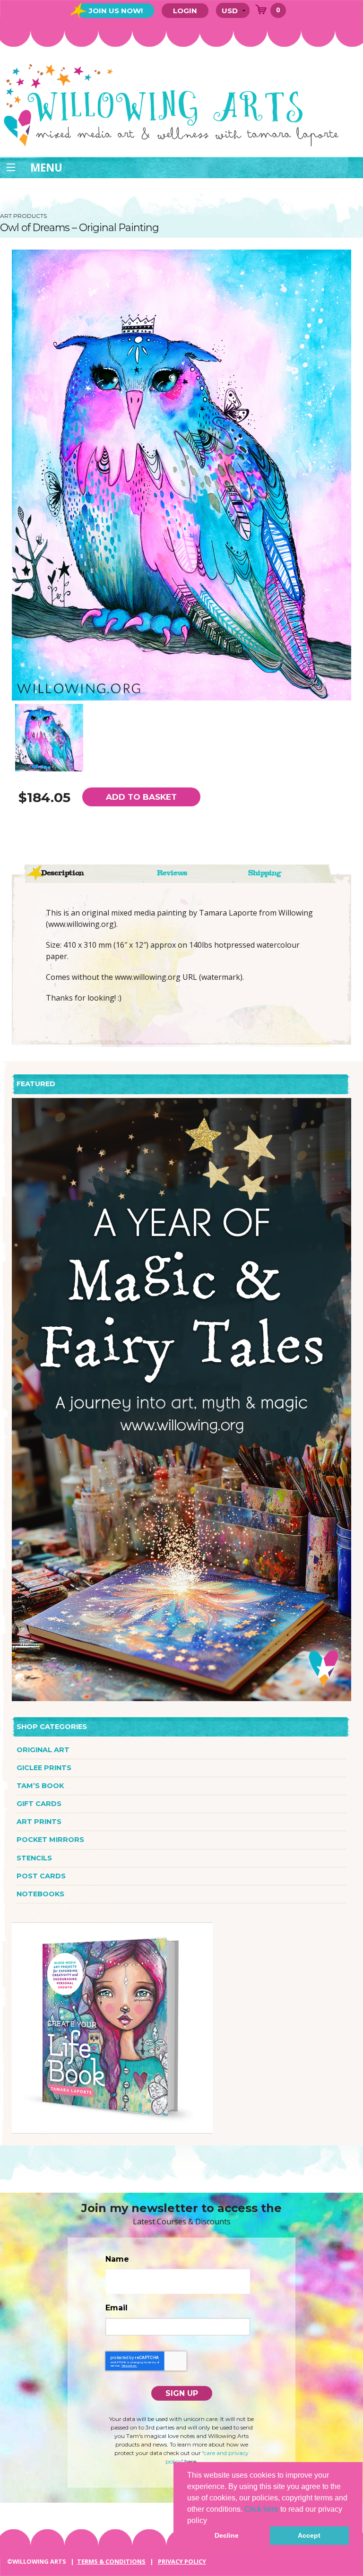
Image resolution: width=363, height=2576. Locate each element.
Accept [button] (309, 2535)
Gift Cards (39, 1804)
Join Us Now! (116, 11)
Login (185, 11)
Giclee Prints (44, 1768)
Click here (261, 2509)
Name (117, 2259)
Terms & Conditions (111, 2561)
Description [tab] (62, 873)
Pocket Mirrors (50, 1840)
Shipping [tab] (265, 873)
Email (117, 2308)
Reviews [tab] (172, 873)
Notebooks (40, 1894)
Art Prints (39, 1822)
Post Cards (41, 1876)
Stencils (34, 1858)
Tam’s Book (40, 1786)
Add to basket (141, 797)
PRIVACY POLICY (182, 2561)
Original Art (43, 1750)
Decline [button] (227, 2535)
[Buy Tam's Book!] (112, 2027)
